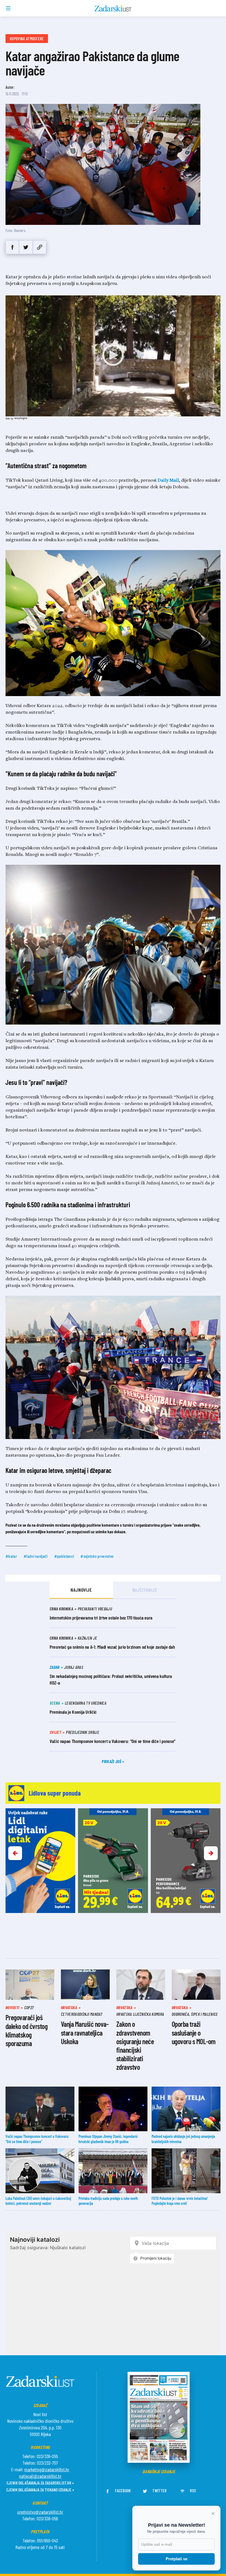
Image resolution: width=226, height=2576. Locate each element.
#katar (11, 1556)
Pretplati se (177, 2559)
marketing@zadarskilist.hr (47, 2469)
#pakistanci (64, 1556)
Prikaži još (112, 1761)
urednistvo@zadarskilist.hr (40, 2512)
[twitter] (26, 247)
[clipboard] (40, 247)
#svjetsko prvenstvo (97, 1556)
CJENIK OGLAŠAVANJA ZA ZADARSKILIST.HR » (40, 2483)
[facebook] (12, 247)
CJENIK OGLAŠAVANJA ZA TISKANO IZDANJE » (40, 2490)
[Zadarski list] (113, 9)
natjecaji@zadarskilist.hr (40, 2476)
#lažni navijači (36, 1556)
